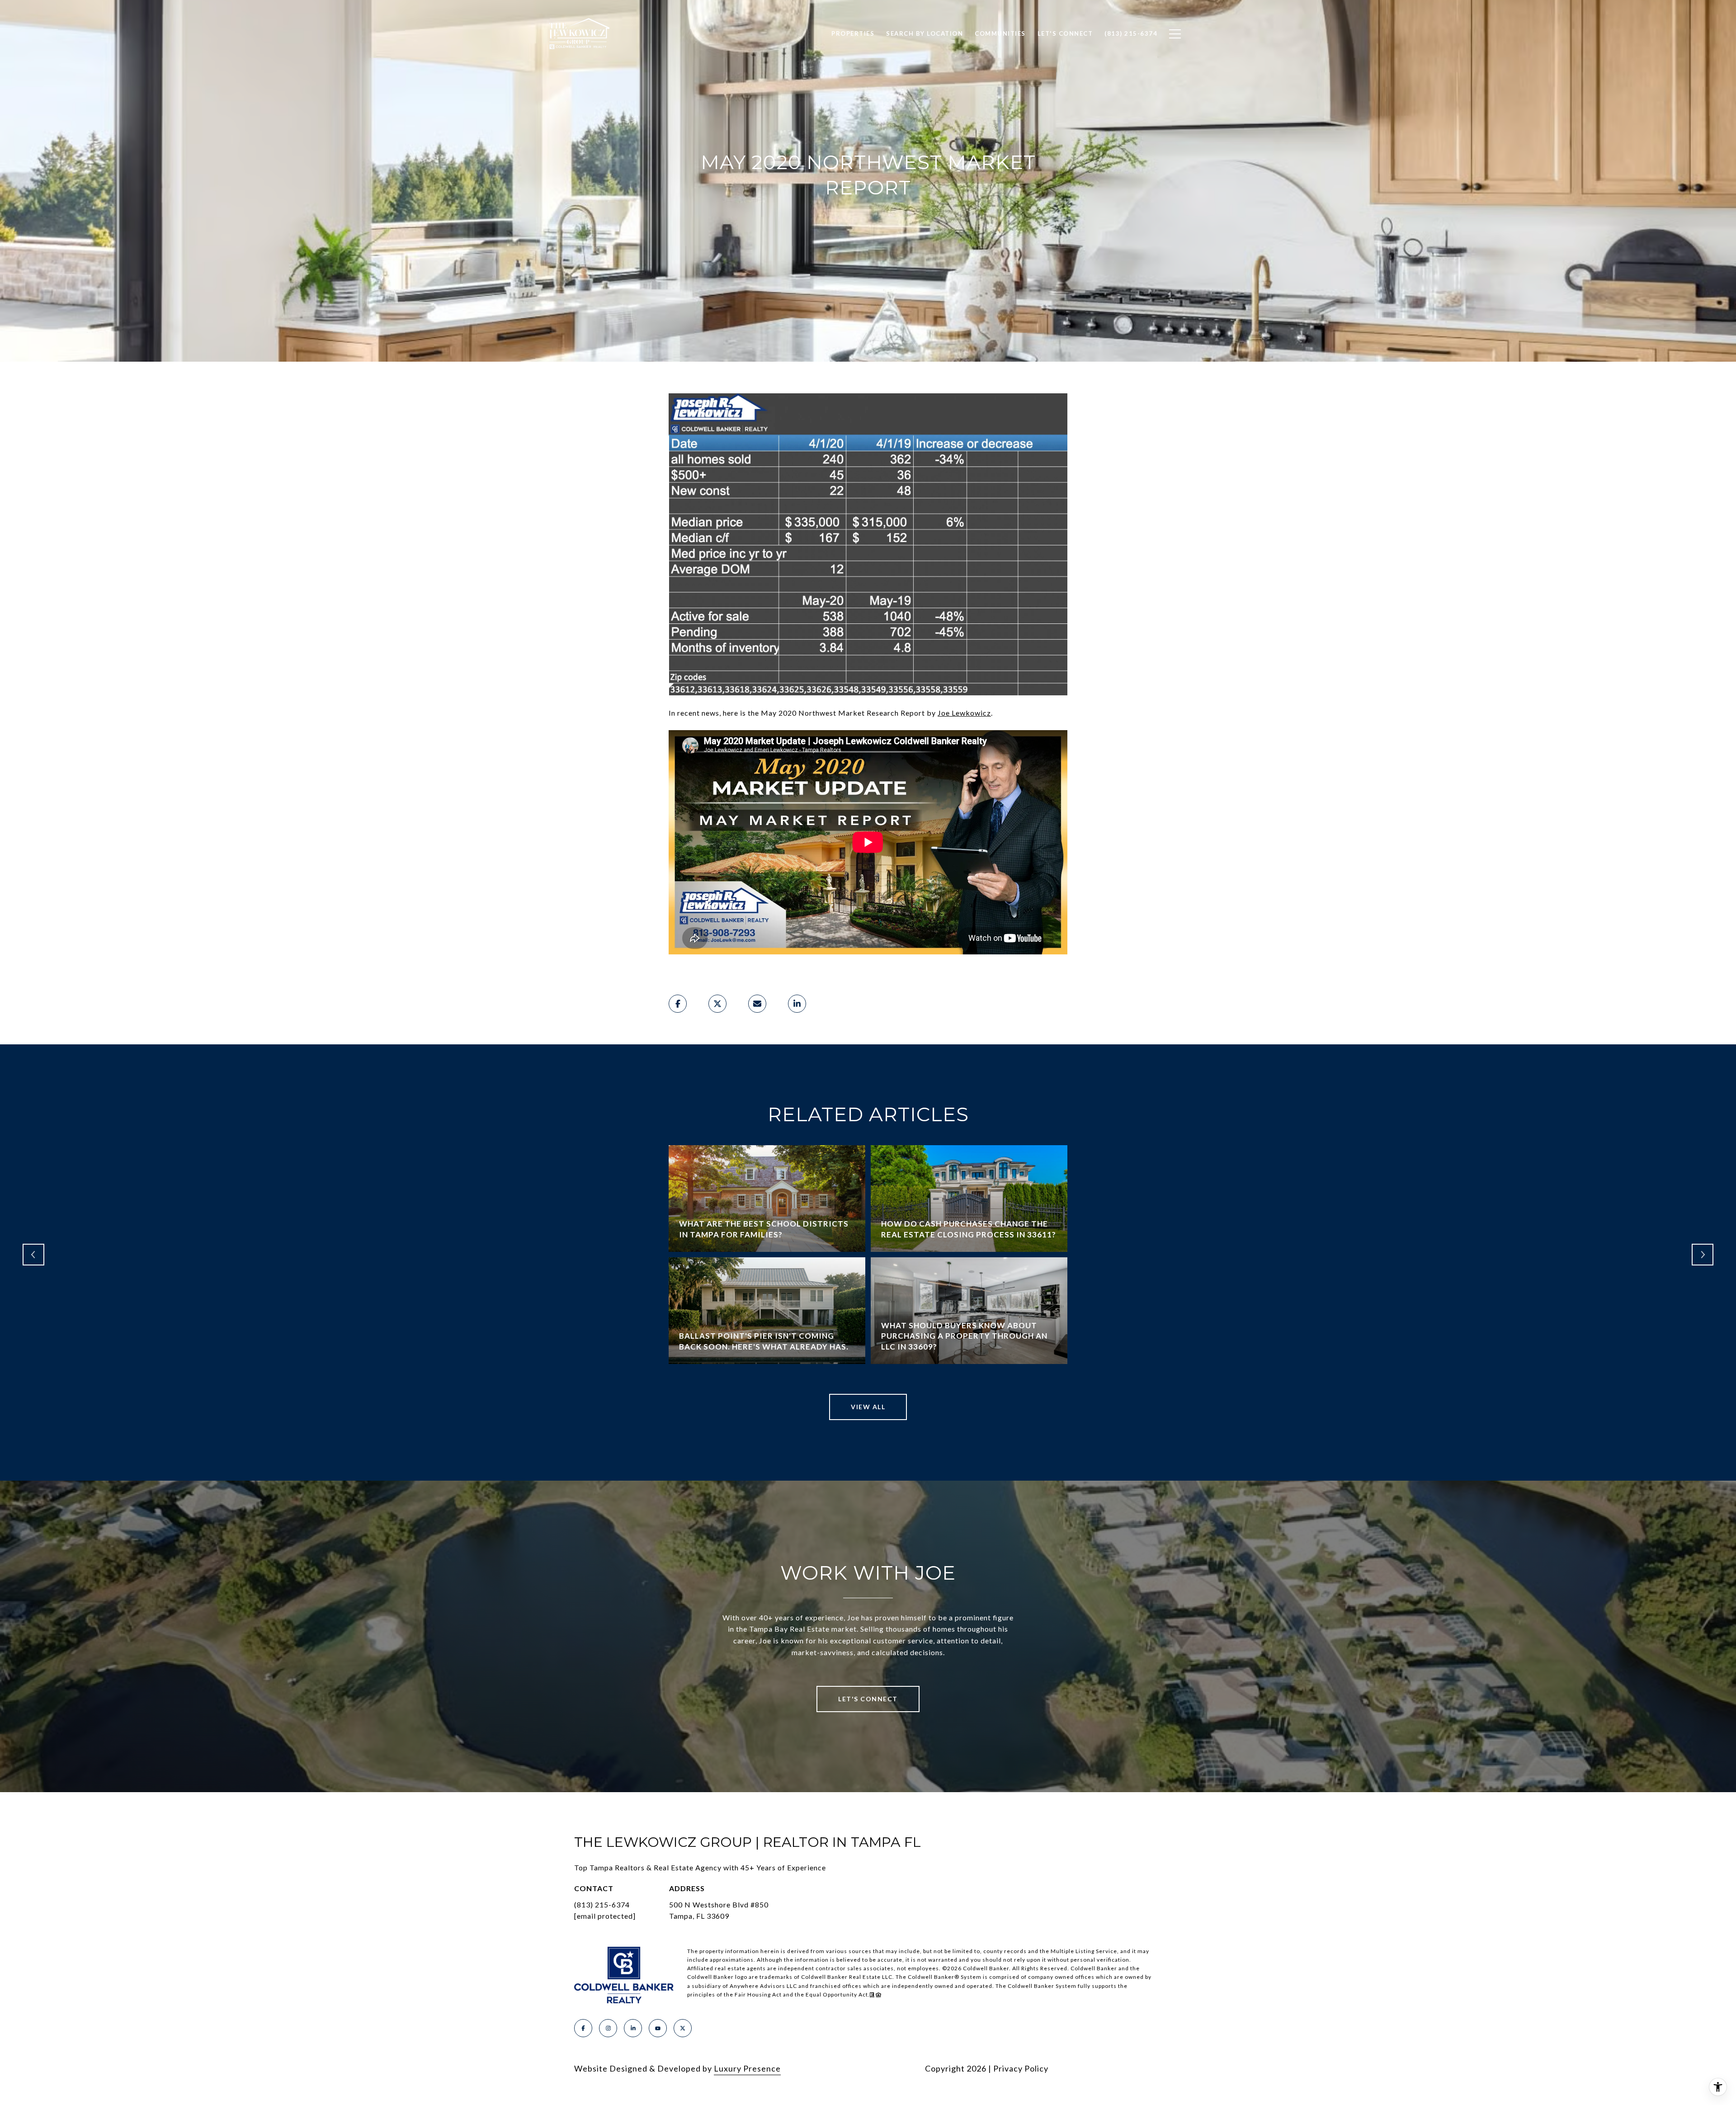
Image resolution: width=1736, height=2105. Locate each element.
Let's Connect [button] (868, 1699)
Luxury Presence (747, 2068)
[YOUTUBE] (658, 2028)
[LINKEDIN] (633, 2028)
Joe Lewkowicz (964, 713)
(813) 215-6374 (602, 1904)
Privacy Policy (1021, 2068)
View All (868, 1407)
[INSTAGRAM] (608, 2028)
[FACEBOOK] (583, 2028)
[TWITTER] (683, 2028)
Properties (853, 33)
